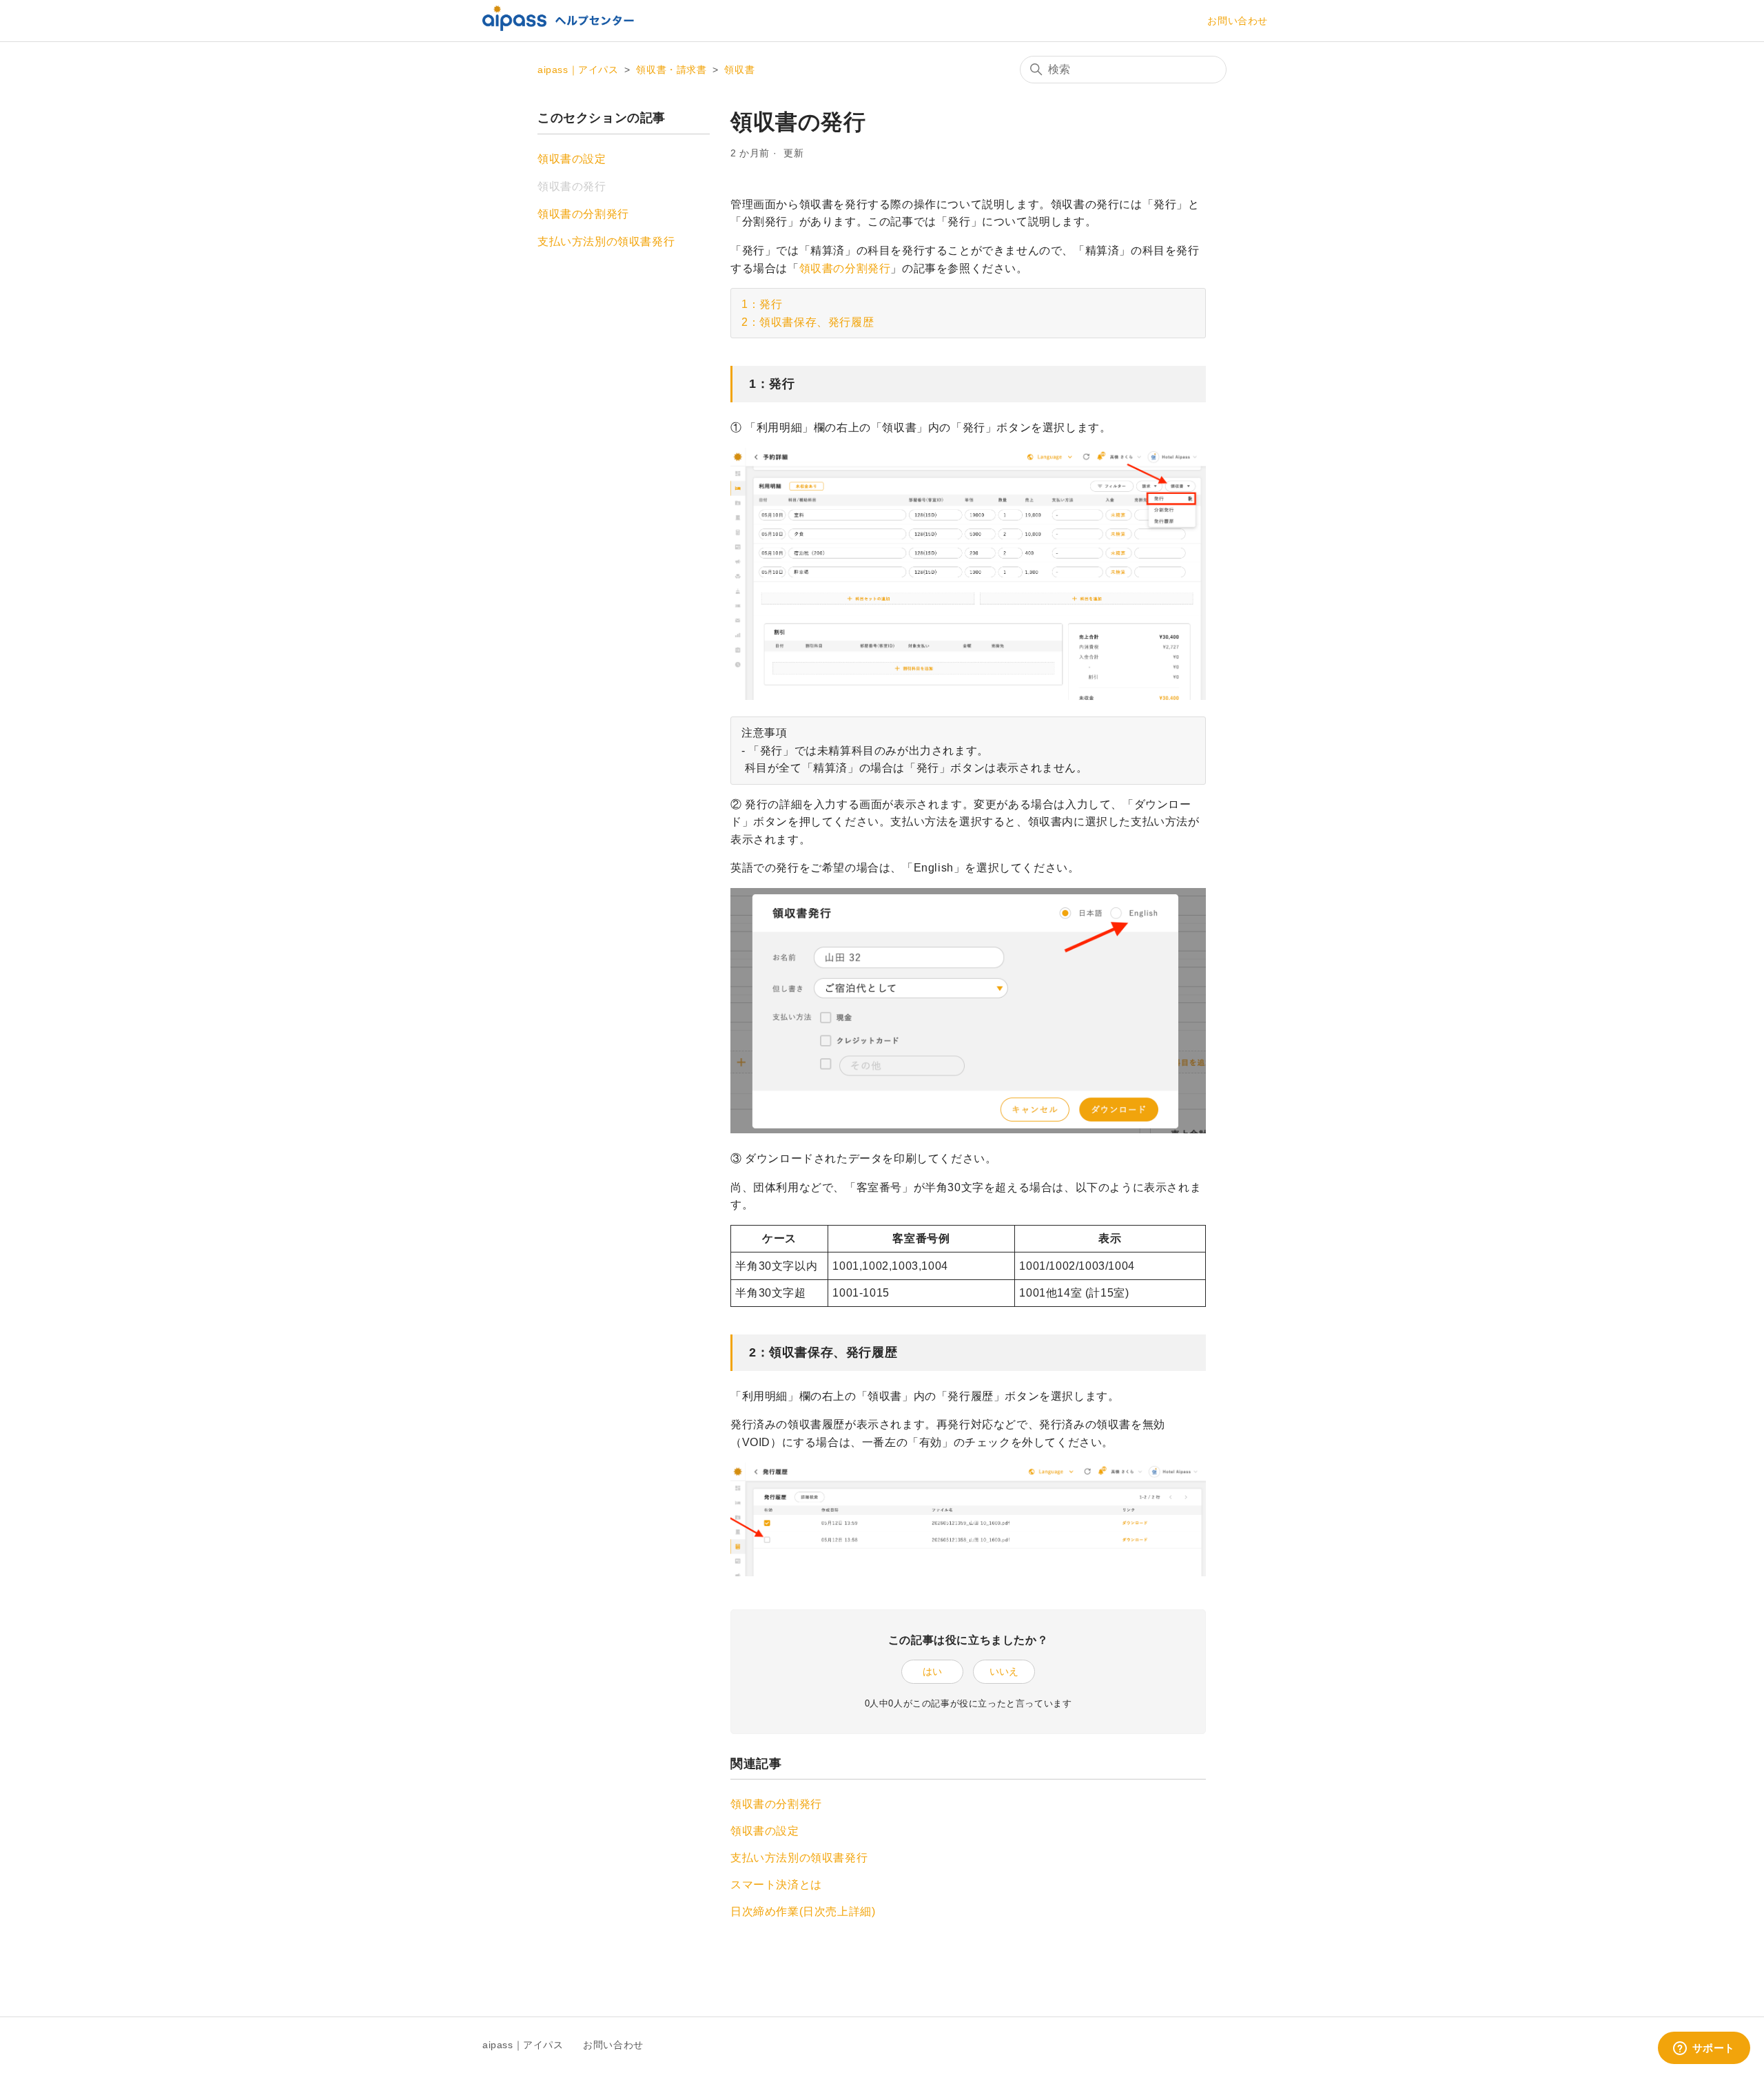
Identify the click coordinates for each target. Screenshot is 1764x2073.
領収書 (739, 70)
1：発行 (762, 304)
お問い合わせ (1238, 21)
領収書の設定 (572, 159)
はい (932, 1671)
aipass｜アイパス (578, 70)
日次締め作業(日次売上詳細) (803, 1911)
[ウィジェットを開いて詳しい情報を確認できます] (1704, 2049)
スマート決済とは (776, 1885)
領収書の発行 (572, 186)
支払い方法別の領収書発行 (606, 241)
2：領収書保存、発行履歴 (808, 322)
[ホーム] (558, 27)
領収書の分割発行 (583, 214)
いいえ (1004, 1671)
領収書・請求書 (671, 70)
